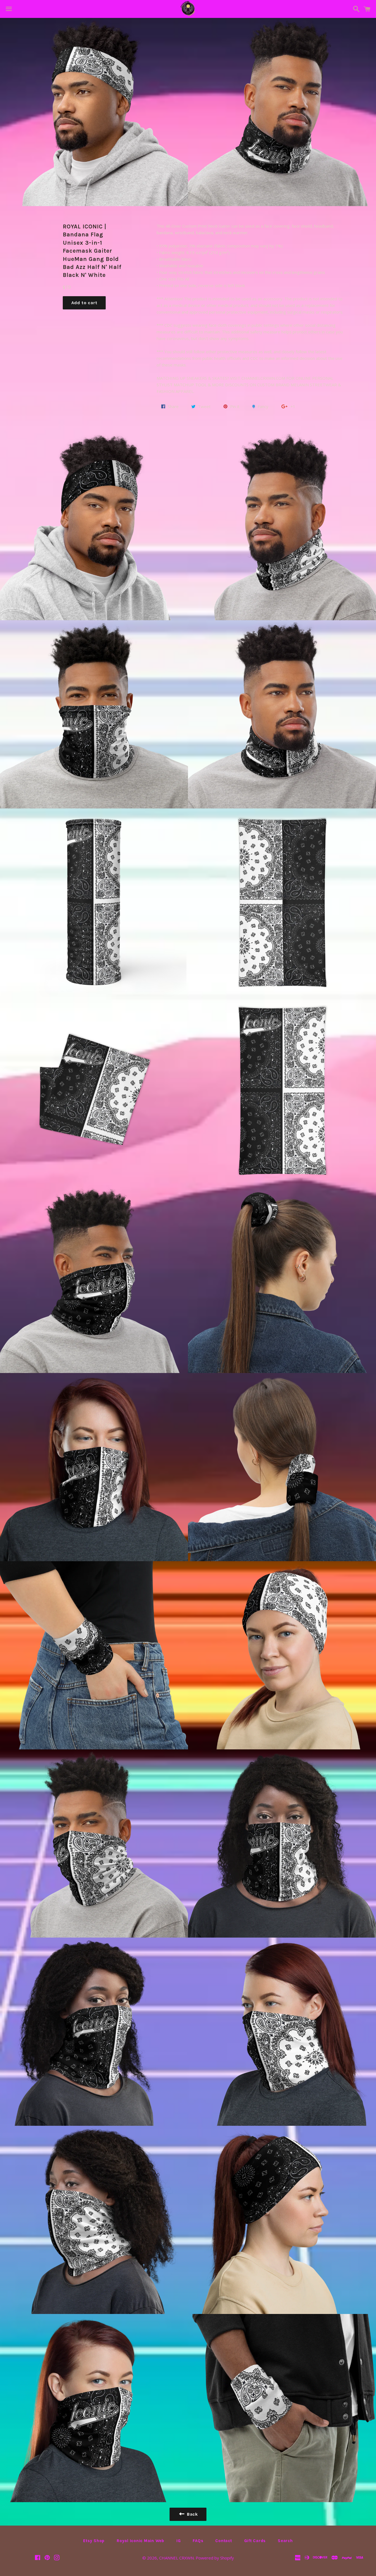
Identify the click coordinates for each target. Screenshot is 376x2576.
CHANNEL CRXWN (176, 2558)
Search (285, 2541)
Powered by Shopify (215, 2558)
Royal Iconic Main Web (141, 2541)
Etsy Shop (94, 2541)
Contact (224, 2541)
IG (179, 2541)
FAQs (198, 2541)
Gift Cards (255, 2541)
